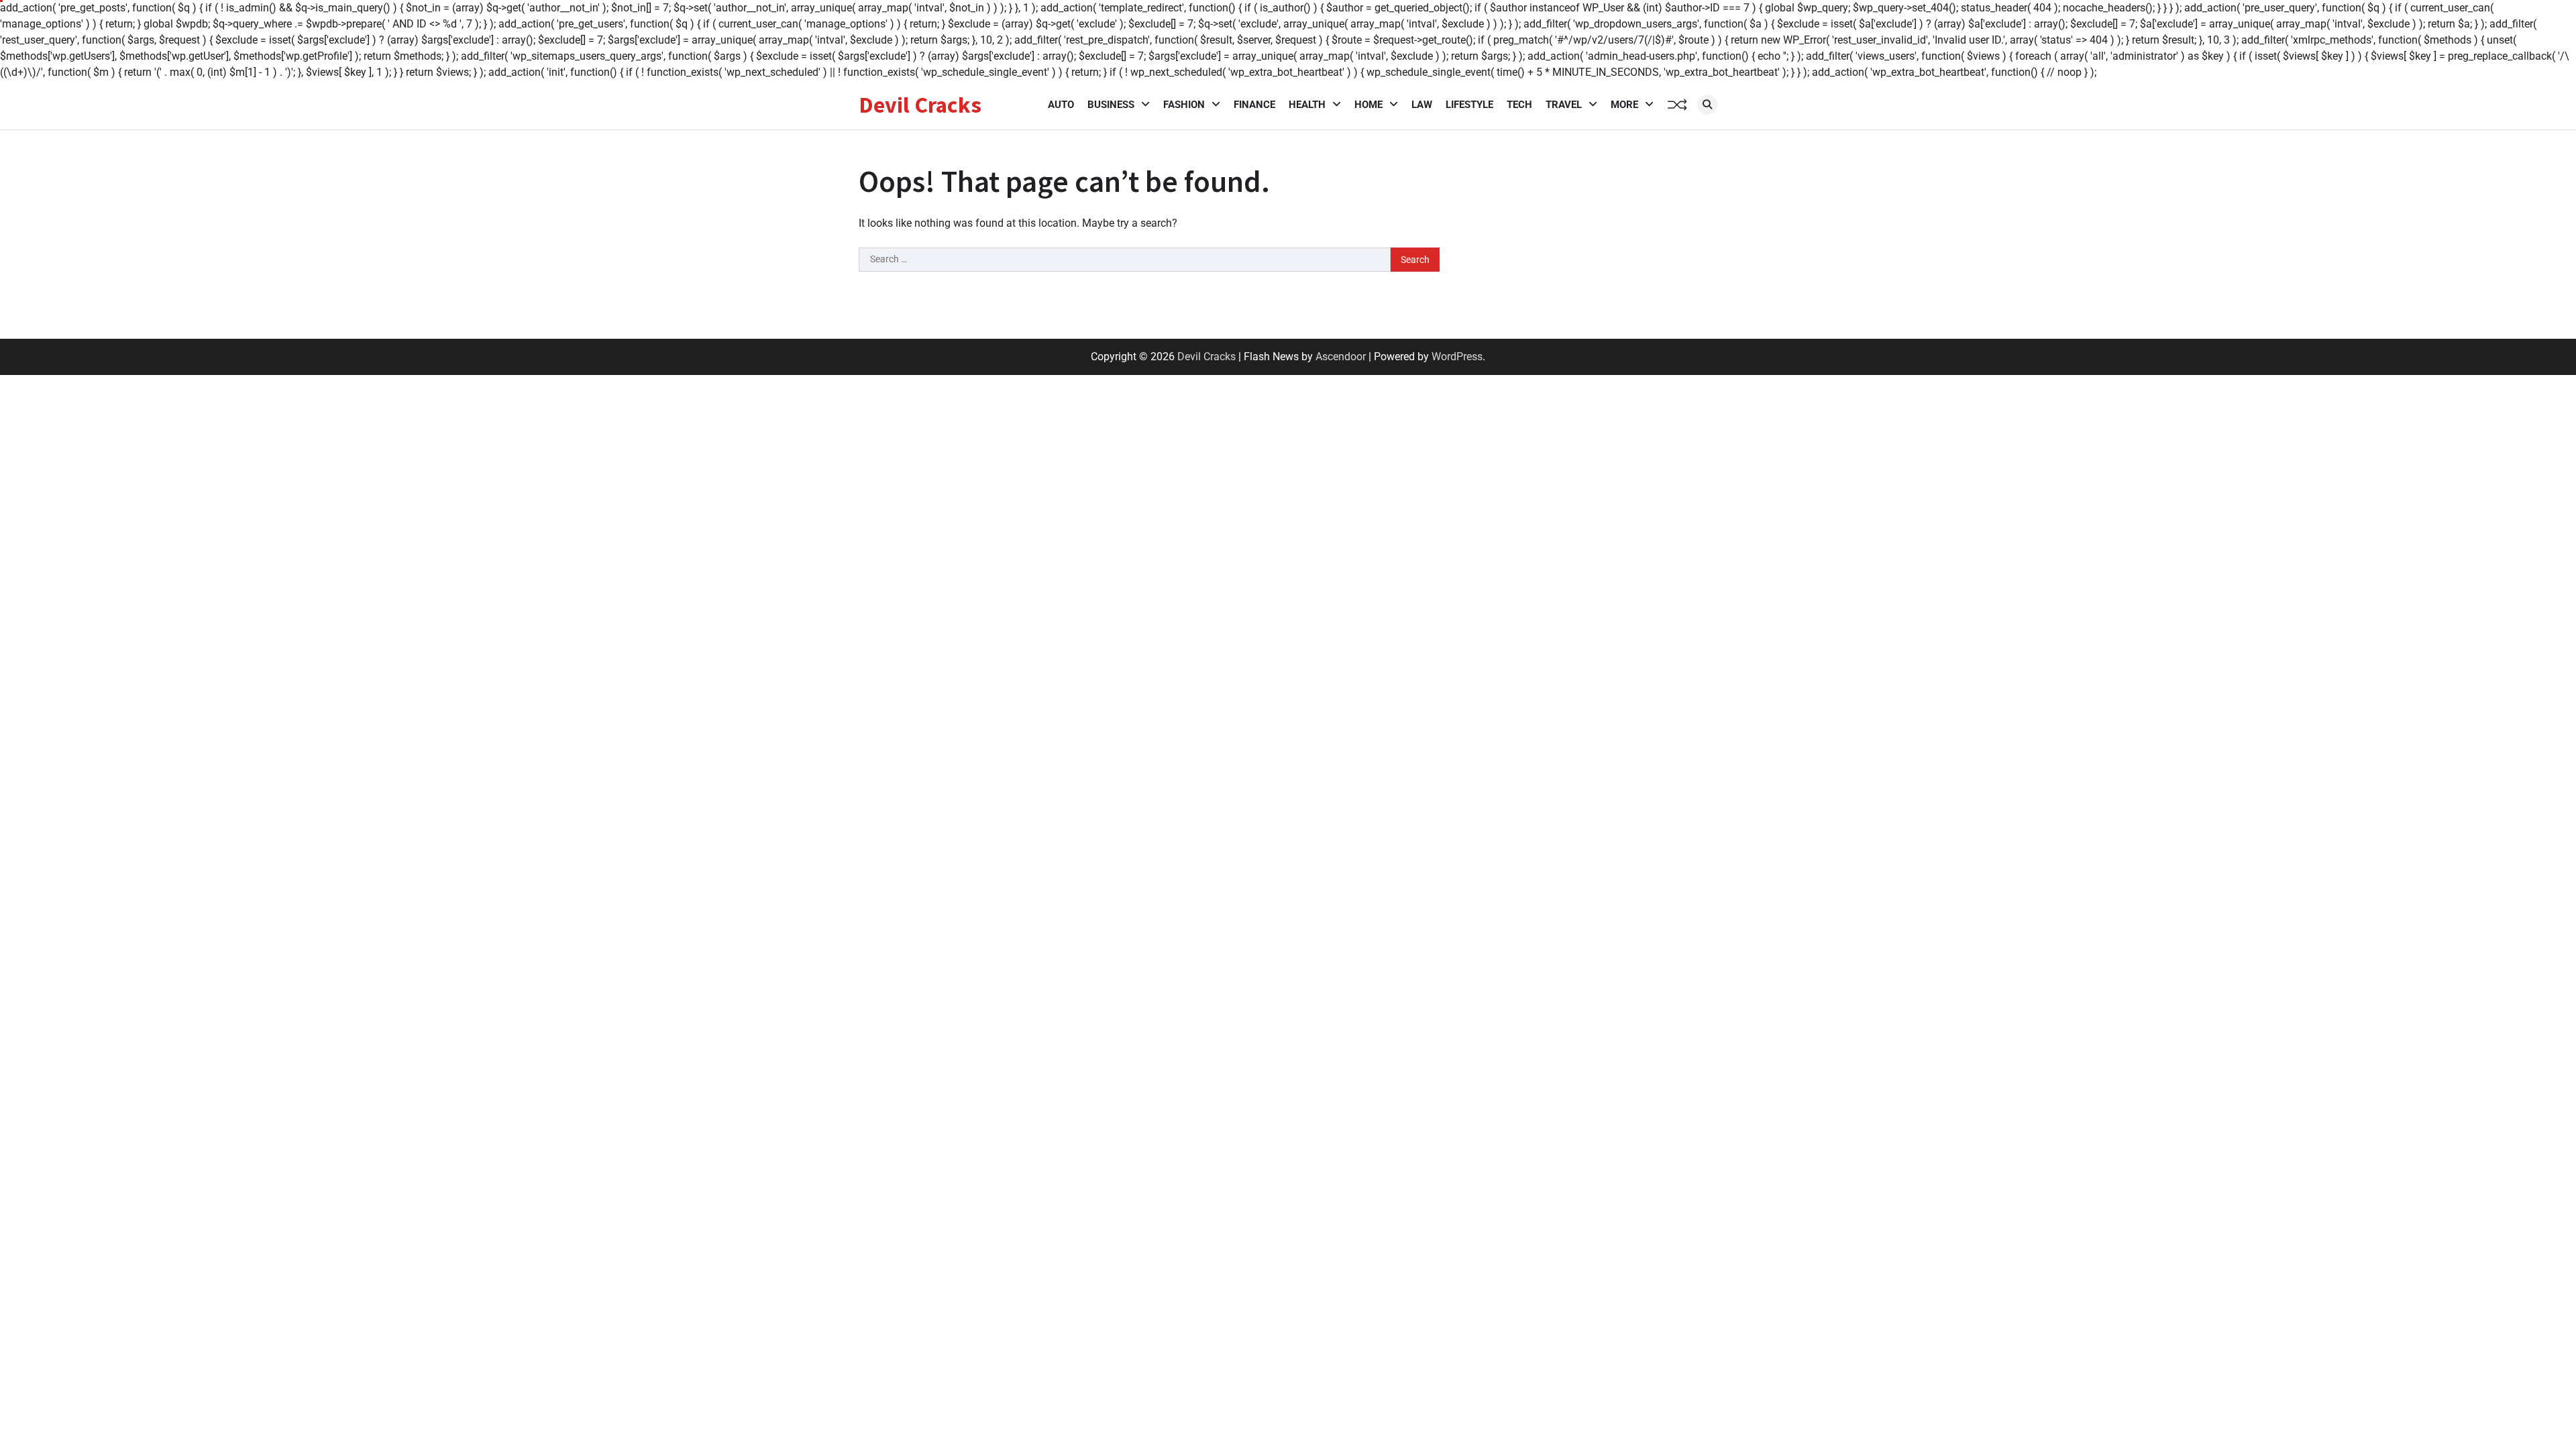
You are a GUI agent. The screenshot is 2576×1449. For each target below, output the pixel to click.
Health (1307, 105)
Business (1111, 105)
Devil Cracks (920, 105)
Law (1422, 105)
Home (1368, 105)
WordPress (1457, 357)
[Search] (1707, 105)
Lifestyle (1469, 105)
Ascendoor (1341, 357)
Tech (1519, 105)
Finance (1254, 105)
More (1624, 105)
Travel (1564, 105)
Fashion (1184, 105)
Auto (1061, 105)
